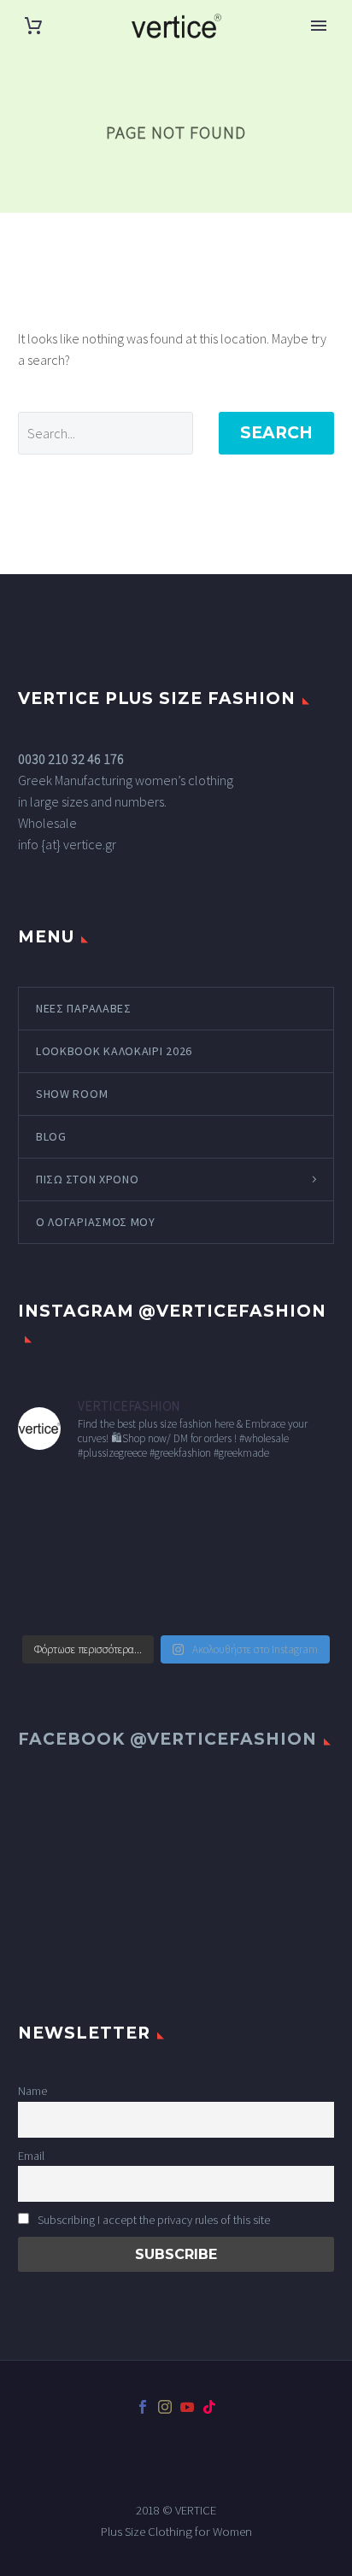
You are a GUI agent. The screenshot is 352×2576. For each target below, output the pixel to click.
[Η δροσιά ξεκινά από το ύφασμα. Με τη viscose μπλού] (135, 1600)
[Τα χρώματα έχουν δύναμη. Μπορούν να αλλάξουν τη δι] (135, 1552)
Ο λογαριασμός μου (96, 1222)
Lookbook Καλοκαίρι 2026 (114, 1051)
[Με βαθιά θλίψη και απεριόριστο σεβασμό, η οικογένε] (54, 1502)
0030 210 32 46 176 (71, 759)
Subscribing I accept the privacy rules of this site (153, 2220)
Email (31, 2156)
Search (276, 433)
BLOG (51, 1136)
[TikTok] (209, 2407)
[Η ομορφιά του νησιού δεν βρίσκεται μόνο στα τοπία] (298, 1552)
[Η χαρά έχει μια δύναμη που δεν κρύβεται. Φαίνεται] (135, 1502)
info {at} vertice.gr (67, 844)
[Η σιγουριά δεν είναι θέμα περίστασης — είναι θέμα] (217, 1600)
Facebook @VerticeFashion (167, 1739)
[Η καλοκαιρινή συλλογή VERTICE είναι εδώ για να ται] (54, 1552)
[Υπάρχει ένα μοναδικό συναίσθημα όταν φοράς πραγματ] (217, 1552)
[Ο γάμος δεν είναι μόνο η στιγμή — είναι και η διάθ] (217, 1502)
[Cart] (33, 26)
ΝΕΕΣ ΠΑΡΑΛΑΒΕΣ (84, 1008)
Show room (72, 1094)
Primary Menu (319, 26)
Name (32, 2091)
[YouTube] (187, 2407)
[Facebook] (143, 2407)
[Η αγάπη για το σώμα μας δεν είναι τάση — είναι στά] (298, 1502)
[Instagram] (165, 2407)
